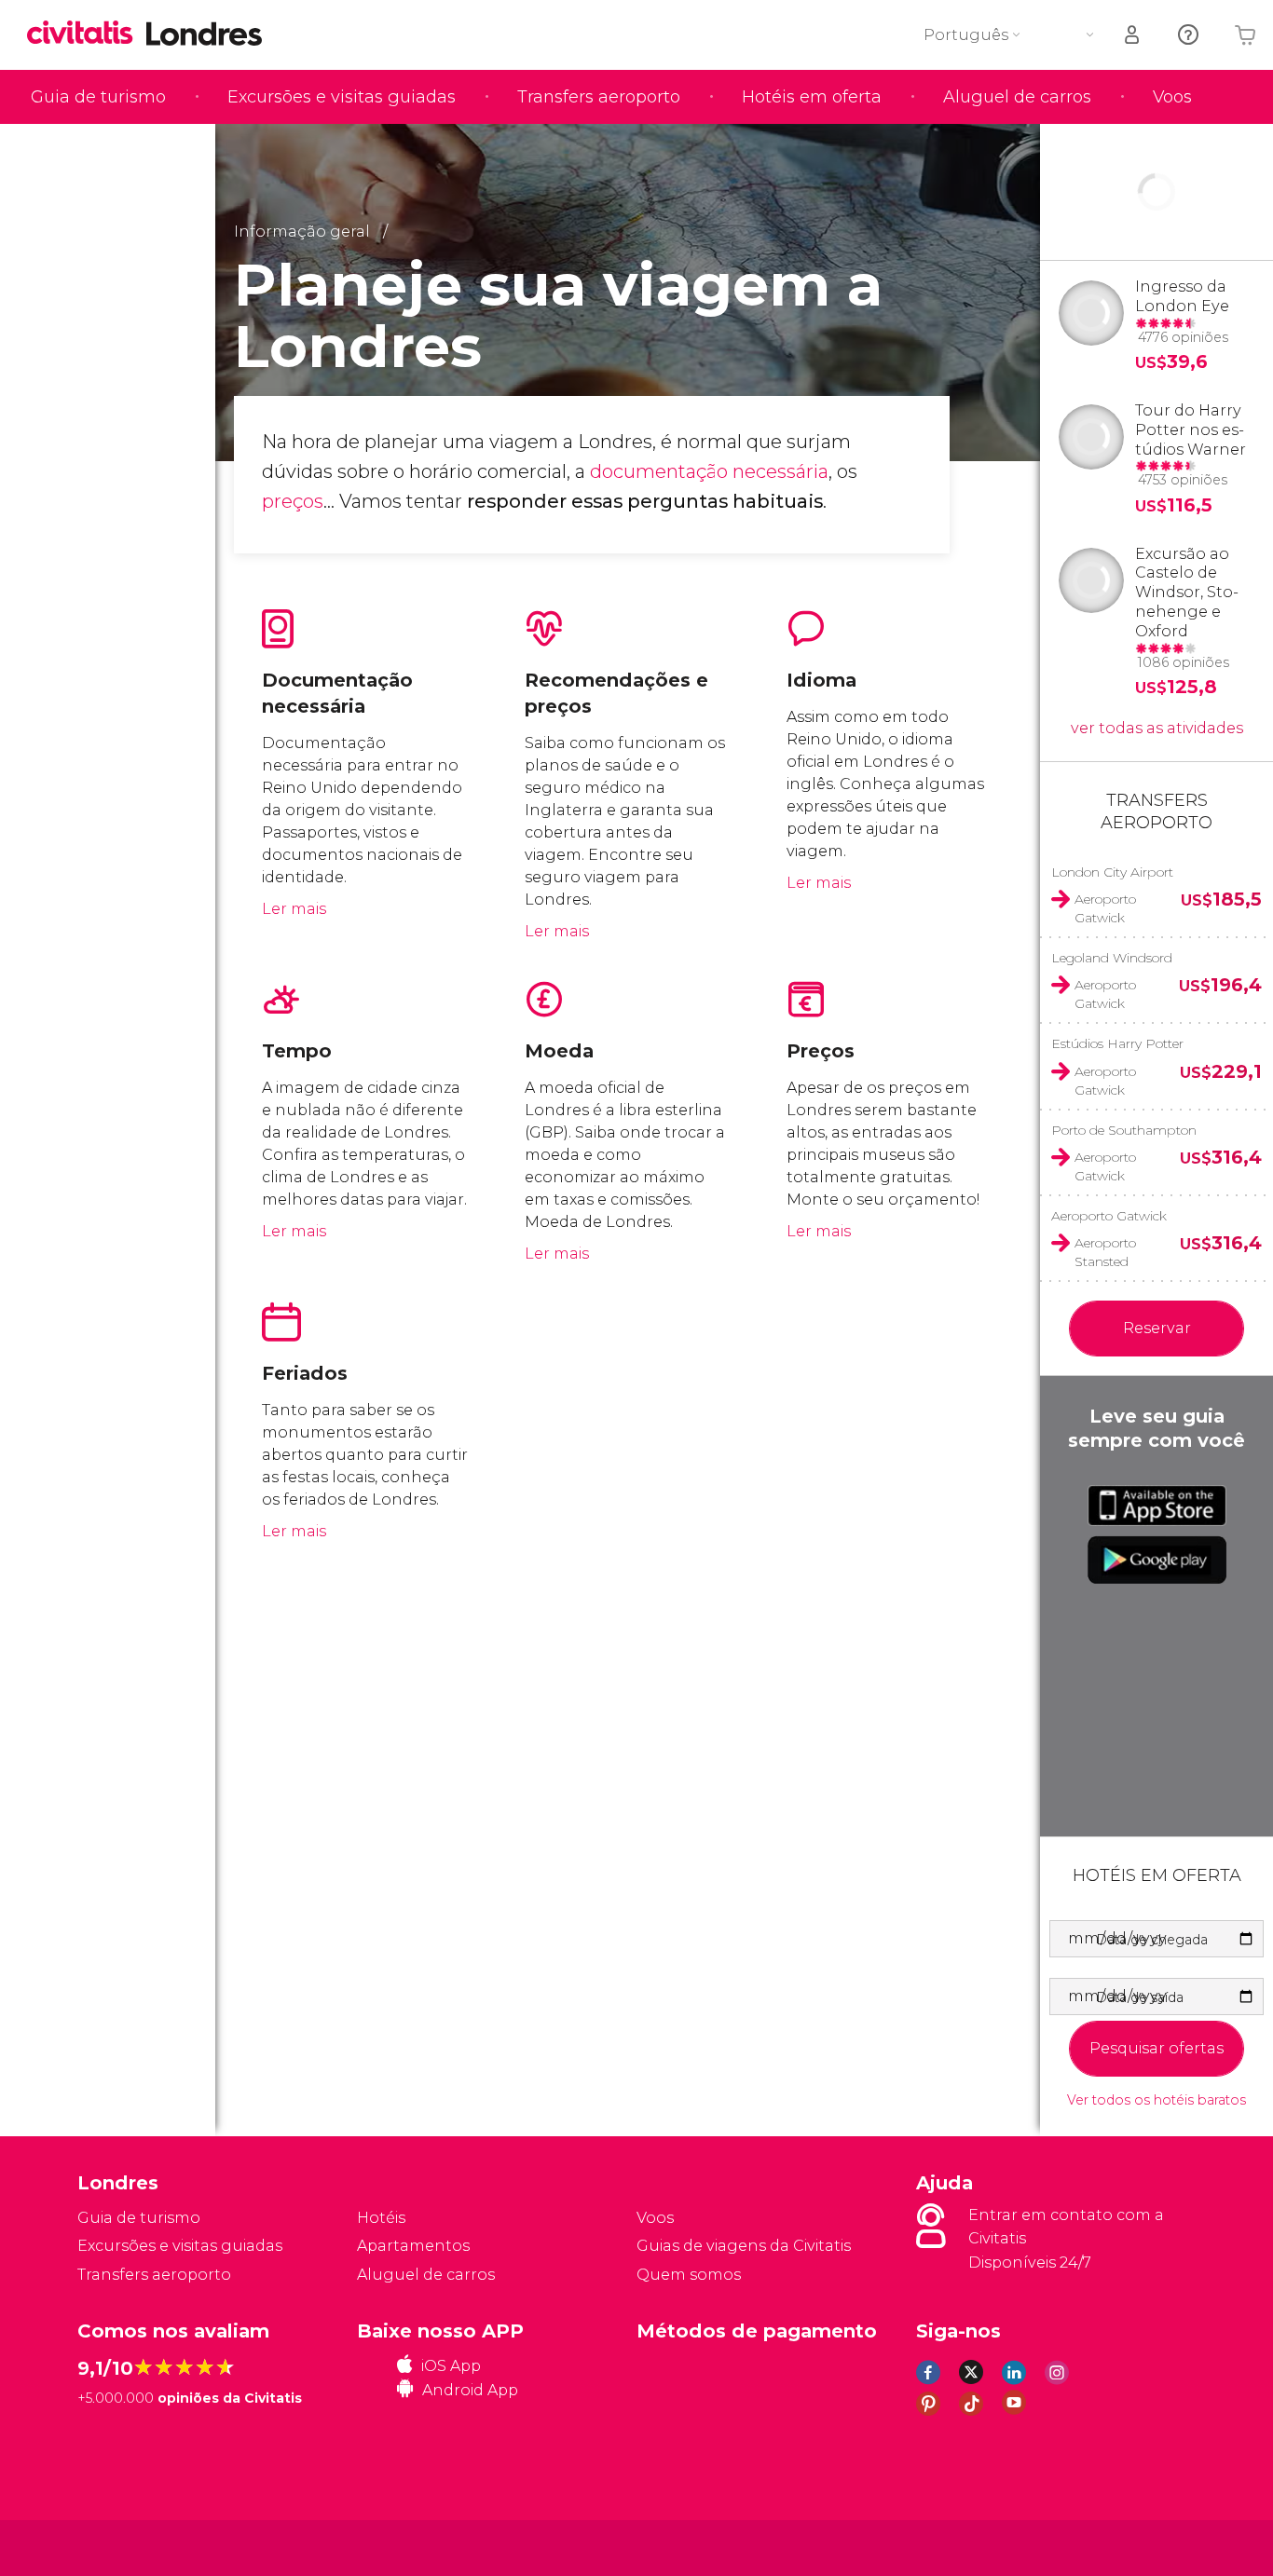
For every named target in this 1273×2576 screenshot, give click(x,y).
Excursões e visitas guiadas (342, 97)
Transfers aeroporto (599, 97)
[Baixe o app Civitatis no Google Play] (1157, 1560)
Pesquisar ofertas (1157, 2048)
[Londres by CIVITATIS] (87, 34)
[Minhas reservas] (1133, 35)
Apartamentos (413, 2246)
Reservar (1157, 1328)
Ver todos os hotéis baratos (1157, 2100)
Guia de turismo (98, 97)
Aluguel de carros (1017, 97)
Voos (1172, 97)
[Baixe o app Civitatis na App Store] (1157, 1506)
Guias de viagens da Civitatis (744, 2246)
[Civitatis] (124, 2547)
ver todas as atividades (1157, 728)
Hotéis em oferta (812, 97)
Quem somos (689, 2275)
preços (293, 501)
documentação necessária (709, 471)
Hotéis (381, 2218)
